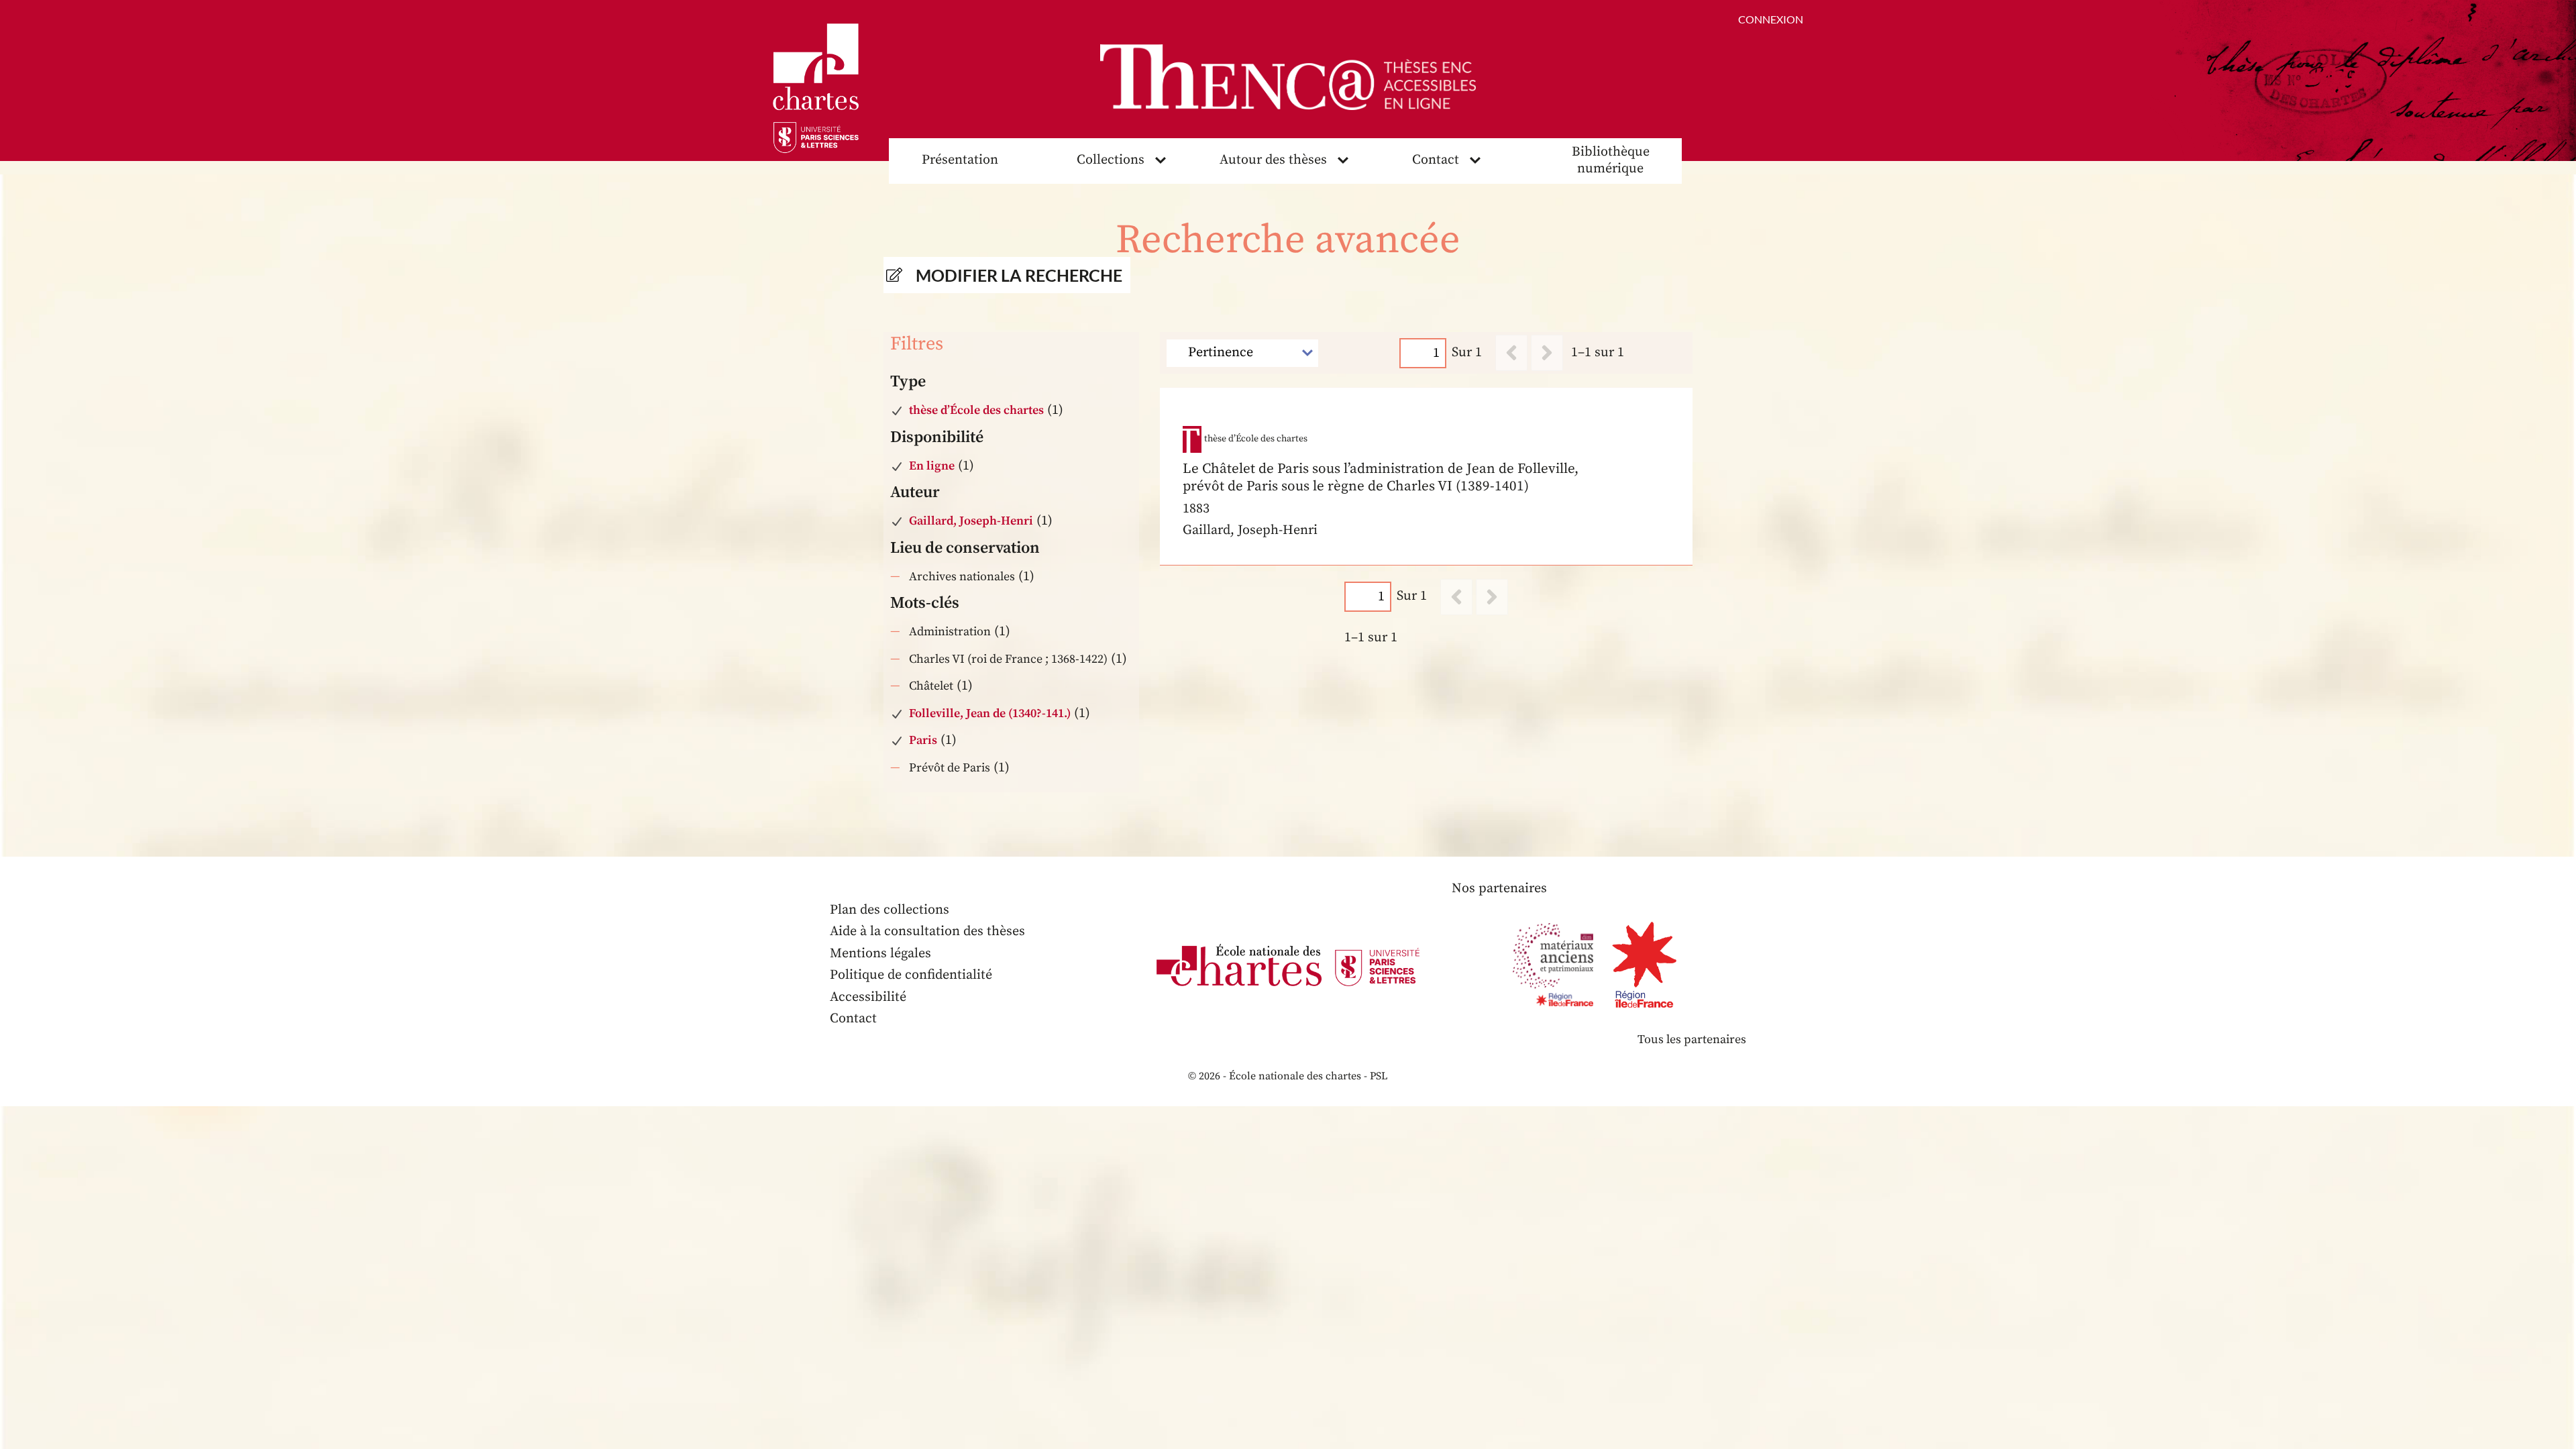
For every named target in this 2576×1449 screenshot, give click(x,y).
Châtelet (931, 686)
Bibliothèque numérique (1611, 160)
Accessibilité (868, 997)
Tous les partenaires (1692, 1039)
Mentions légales (880, 954)
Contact (1436, 160)
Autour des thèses (1273, 160)
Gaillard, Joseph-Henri (971, 521)
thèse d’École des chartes (976, 410)
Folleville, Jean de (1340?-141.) (990, 713)
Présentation (960, 160)
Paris (923, 740)
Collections (1111, 160)
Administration (950, 632)
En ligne (932, 466)
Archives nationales (962, 577)
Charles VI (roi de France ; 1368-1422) (1008, 659)
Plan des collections (890, 910)
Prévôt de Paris (950, 768)
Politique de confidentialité (911, 975)
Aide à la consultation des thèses (927, 931)
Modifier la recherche (1019, 275)
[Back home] (1288, 77)
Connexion (1771, 19)
